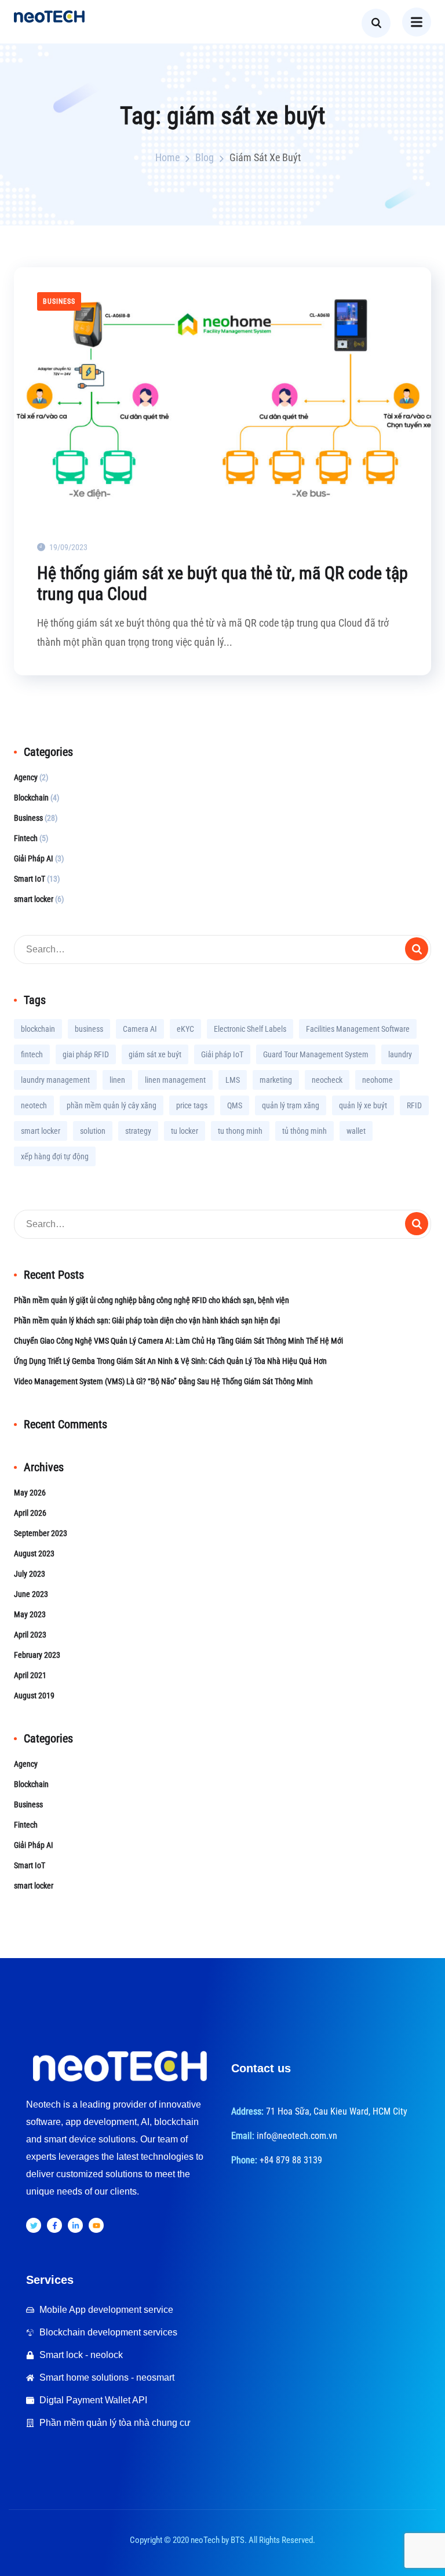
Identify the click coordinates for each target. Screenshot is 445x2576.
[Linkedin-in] (75, 2225)
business (89, 1029)
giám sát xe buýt (155, 1054)
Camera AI (140, 1029)
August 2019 (34, 1695)
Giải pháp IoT (222, 1054)
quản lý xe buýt (363, 1105)
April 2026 (30, 1513)
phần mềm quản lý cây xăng (112, 1105)
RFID (414, 1105)
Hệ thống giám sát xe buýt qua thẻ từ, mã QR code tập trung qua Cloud (222, 583)
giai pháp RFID (86, 1054)
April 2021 (30, 1675)
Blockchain (31, 798)
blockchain (38, 1029)
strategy (138, 1131)
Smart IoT (30, 879)
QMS (235, 1105)
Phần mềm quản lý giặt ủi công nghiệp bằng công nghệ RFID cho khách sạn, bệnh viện (152, 1300)
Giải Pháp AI (34, 858)
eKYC (185, 1029)
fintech (32, 1054)
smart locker (34, 899)
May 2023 (30, 1614)
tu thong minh (240, 1131)
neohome (377, 1080)
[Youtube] (96, 2225)
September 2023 (41, 1533)
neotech (34, 1105)
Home (167, 157)
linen (117, 1080)
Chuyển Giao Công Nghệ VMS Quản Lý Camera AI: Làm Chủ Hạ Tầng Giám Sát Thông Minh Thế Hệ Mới (178, 1341)
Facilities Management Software (358, 1029)
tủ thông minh (304, 1131)
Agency (26, 777)
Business (59, 301)
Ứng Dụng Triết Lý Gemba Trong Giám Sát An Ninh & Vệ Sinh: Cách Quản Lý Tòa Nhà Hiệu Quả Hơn (170, 1361)
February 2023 (37, 1655)
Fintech (26, 838)
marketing (276, 1080)
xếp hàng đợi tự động (55, 1156)
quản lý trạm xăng (291, 1105)
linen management (175, 1080)
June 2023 (31, 1594)
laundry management (55, 1080)
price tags (192, 1105)
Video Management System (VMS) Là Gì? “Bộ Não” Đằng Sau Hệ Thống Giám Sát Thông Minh (163, 1381)
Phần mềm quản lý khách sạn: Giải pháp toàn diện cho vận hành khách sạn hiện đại (147, 1320)
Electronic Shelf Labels (250, 1029)
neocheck (327, 1080)
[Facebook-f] (54, 2225)
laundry (400, 1054)
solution (93, 1131)
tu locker (185, 1131)
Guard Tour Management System (316, 1054)
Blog (205, 157)
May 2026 (30, 1493)
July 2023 (30, 1574)
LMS (233, 1080)
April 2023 (30, 1635)
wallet (356, 1131)
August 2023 (34, 1553)
